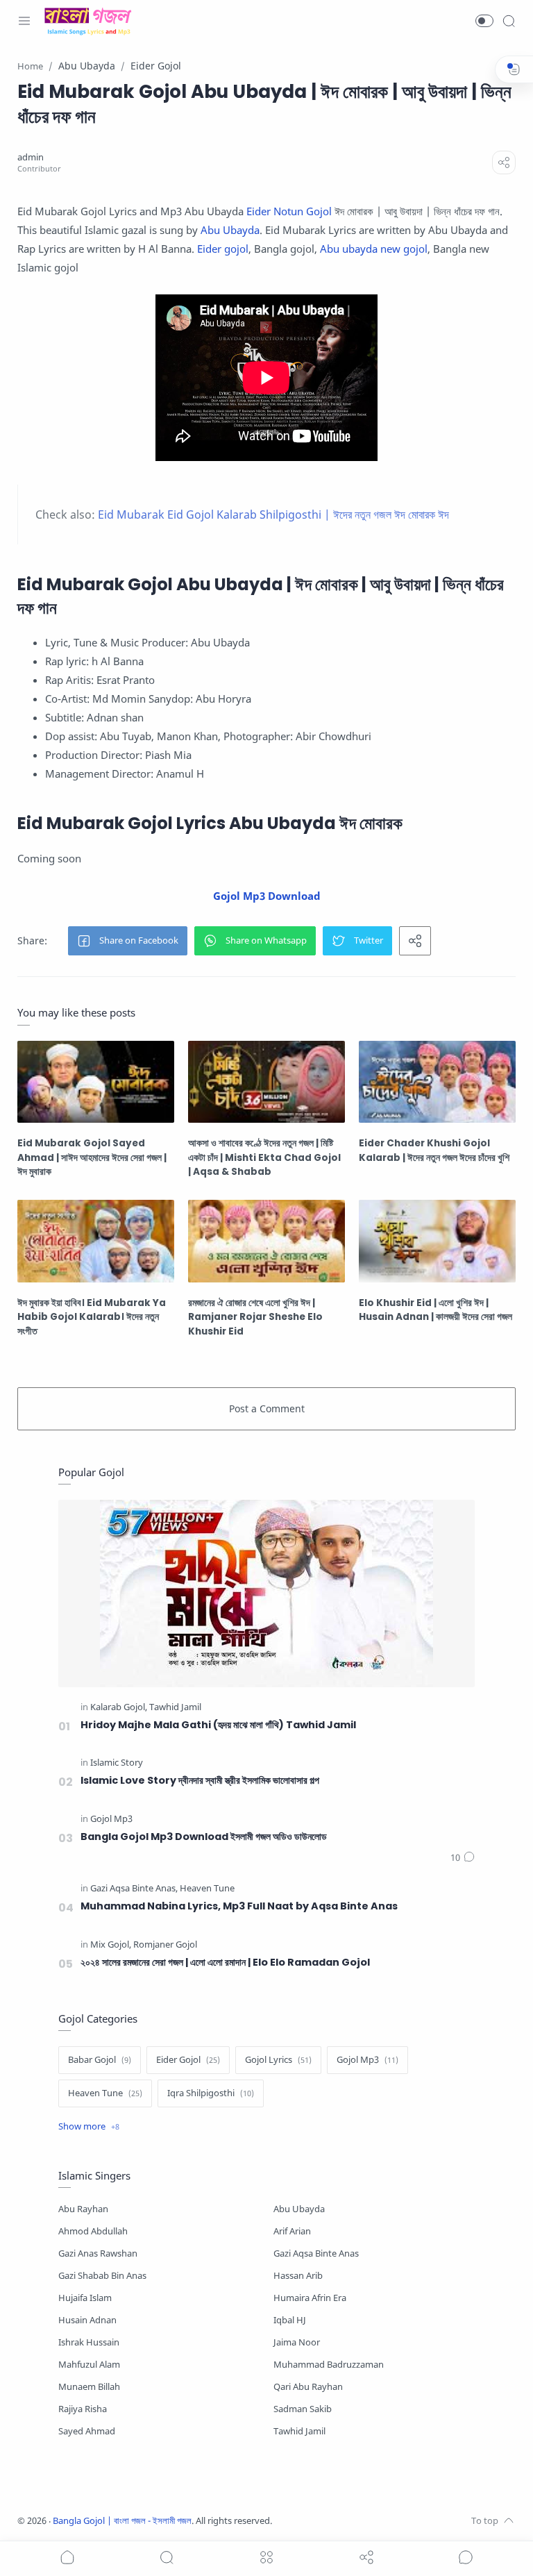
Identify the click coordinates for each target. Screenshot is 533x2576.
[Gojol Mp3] (111, 1820)
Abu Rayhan (83, 2209)
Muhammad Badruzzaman (329, 2365)
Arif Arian (292, 2231)
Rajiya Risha (83, 2409)
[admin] (31, 157)
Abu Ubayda (230, 230)
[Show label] (89, 2127)
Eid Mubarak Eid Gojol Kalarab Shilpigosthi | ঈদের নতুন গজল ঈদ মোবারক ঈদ (273, 515)
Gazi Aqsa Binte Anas (316, 2253)
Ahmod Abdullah (93, 2231)
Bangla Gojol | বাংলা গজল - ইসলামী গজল (122, 2521)
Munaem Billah (89, 2387)
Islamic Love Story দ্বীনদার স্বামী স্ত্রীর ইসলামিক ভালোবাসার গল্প (200, 1780)
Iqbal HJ (290, 2320)
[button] (484, 21)
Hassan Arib (298, 2276)
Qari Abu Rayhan (308, 2387)
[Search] (509, 21)
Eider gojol (223, 249)
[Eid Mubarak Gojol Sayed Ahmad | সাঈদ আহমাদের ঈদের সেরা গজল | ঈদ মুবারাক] (96, 1082)
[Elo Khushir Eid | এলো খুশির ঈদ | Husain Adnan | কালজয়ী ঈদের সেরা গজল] (437, 1241)
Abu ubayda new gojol (374, 249)
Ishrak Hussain (89, 2342)
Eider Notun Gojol (289, 211)
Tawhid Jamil (299, 2431)
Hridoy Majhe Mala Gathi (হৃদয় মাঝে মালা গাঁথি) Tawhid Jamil (218, 1725)
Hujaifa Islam (85, 2298)
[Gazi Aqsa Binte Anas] (134, 1889)
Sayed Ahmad (87, 2431)
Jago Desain (364, 2521)
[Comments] (463, 1858)
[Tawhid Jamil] (175, 1708)
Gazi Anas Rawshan (98, 2253)
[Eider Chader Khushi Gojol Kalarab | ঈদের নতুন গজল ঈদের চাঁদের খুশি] (437, 1082)
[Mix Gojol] (111, 1945)
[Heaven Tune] (207, 1889)
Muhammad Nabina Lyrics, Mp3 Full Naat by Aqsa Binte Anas (239, 1906)
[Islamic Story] (117, 1763)
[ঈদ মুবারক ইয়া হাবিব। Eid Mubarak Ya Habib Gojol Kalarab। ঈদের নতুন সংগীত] (96, 1241)
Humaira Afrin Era (310, 2298)
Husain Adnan (87, 2320)
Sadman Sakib (303, 2409)
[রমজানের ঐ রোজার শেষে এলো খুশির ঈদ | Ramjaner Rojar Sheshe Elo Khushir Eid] (266, 1241)
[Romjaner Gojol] (165, 1945)
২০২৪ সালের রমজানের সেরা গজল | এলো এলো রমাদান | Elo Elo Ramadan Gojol (225, 1962)
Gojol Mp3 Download (267, 896)
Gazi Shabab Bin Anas (102, 2276)
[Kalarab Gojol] (119, 1708)
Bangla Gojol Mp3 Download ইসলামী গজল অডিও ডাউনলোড (204, 1837)
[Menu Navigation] (24, 21)
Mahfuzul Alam (89, 2365)
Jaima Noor (297, 2342)
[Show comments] (466, 2557)
